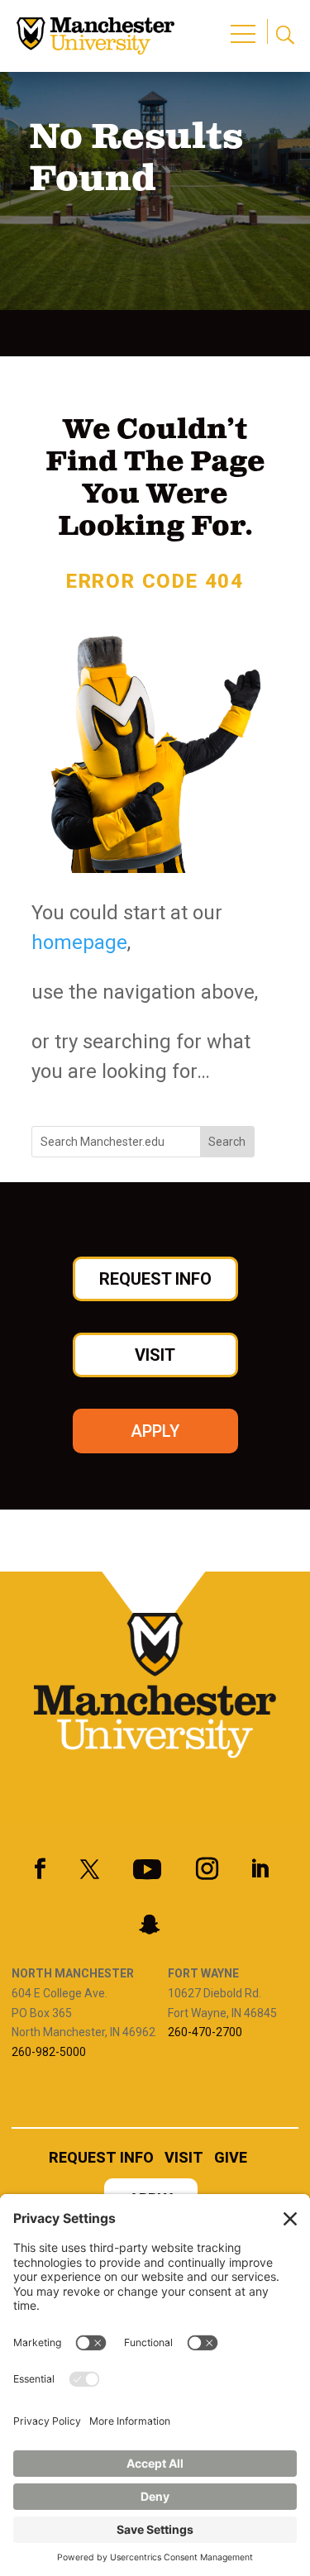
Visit (155, 1355)
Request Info (155, 1279)
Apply (155, 1431)
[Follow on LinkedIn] (260, 1869)
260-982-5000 (49, 2052)
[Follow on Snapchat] (150, 1925)
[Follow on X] (90, 1869)
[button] (246, 25)
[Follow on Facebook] (41, 1869)
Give (231, 2159)
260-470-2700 (205, 2032)
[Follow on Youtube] (147, 1869)
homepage (79, 942)
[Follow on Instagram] (207, 1869)
